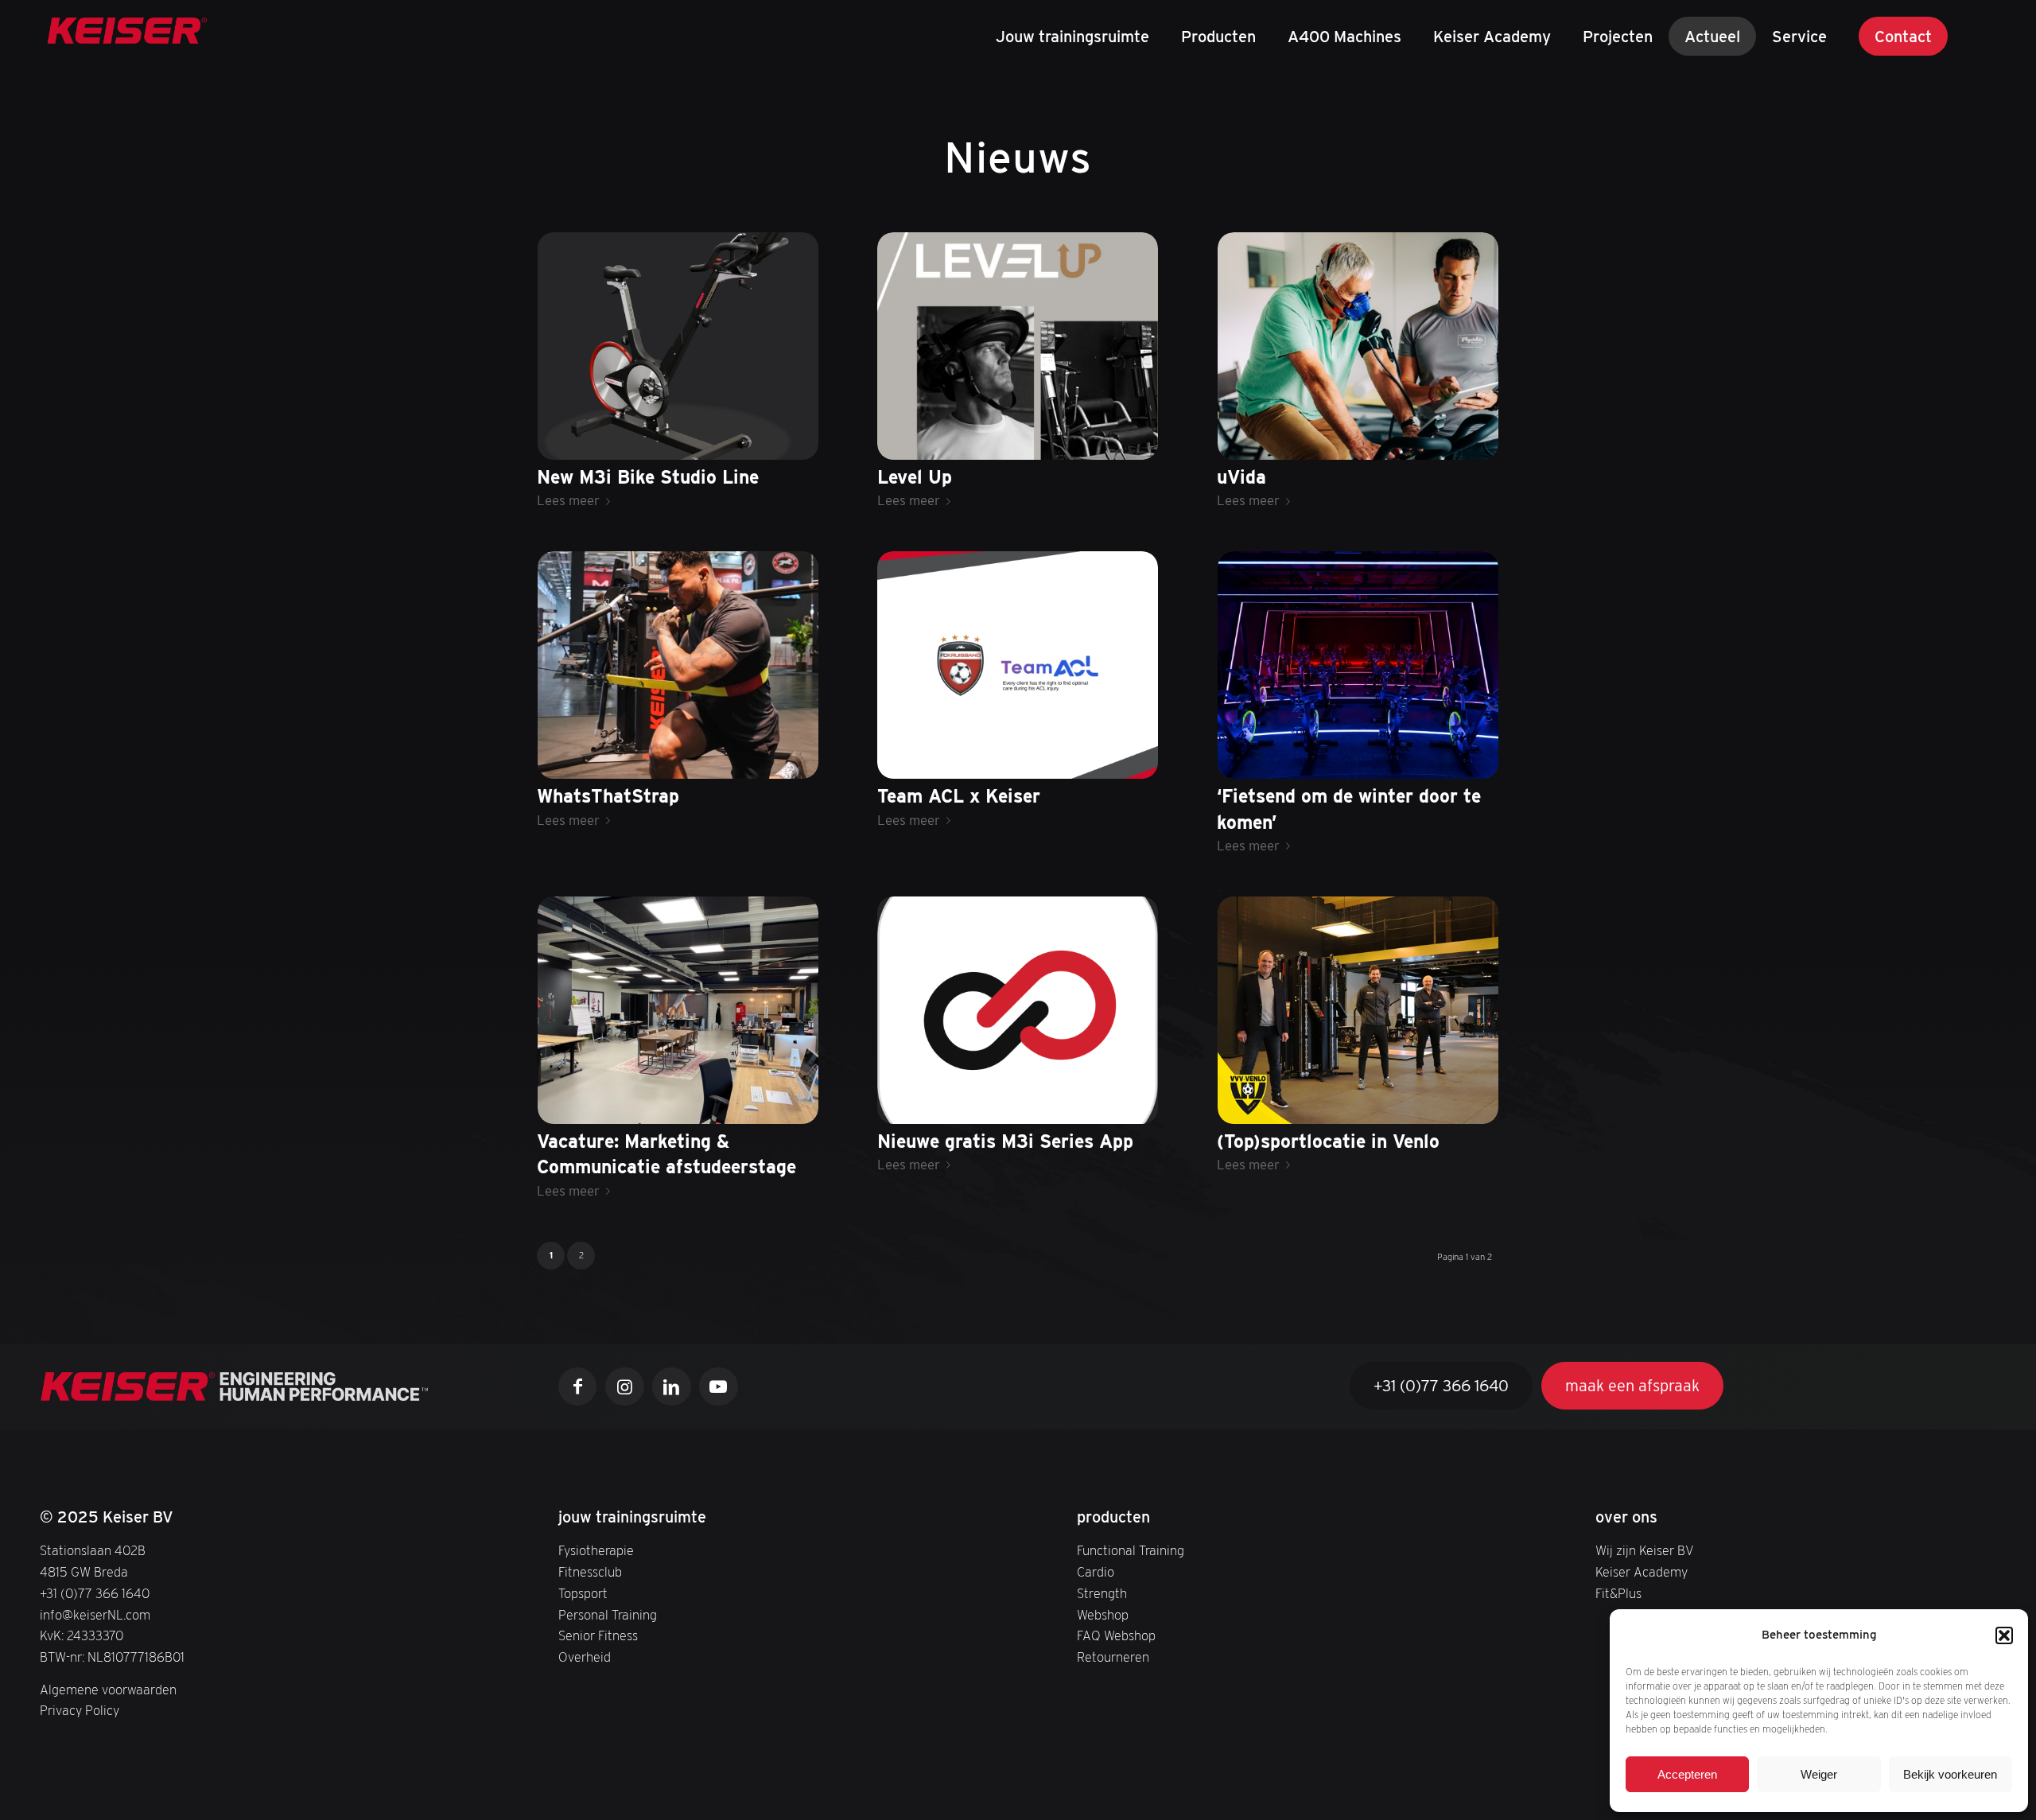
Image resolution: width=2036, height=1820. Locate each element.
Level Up (915, 477)
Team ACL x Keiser (959, 796)
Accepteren (1687, 1774)
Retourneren (1113, 1657)
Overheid (585, 1657)
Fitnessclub (590, 1572)
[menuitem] (1072, 36)
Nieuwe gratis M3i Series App (1005, 1141)
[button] (2004, 1635)
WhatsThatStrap (608, 796)
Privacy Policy (80, 1710)
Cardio (1096, 1572)
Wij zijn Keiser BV (1645, 1550)
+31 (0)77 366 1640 (95, 1593)
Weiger (1819, 1774)
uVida (1241, 477)
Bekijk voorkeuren (1950, 1774)
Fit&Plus (1618, 1593)
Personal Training (608, 1615)
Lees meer (568, 500)
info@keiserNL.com (95, 1615)
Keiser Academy (1642, 1572)
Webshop (1103, 1615)
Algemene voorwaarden (108, 1690)
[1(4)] (127, 36)
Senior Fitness (598, 1635)
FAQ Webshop (1116, 1635)
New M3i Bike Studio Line (648, 477)
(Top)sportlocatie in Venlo (1328, 1141)
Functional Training (1131, 1550)
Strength (1102, 1593)
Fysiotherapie (596, 1550)
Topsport (583, 1593)
